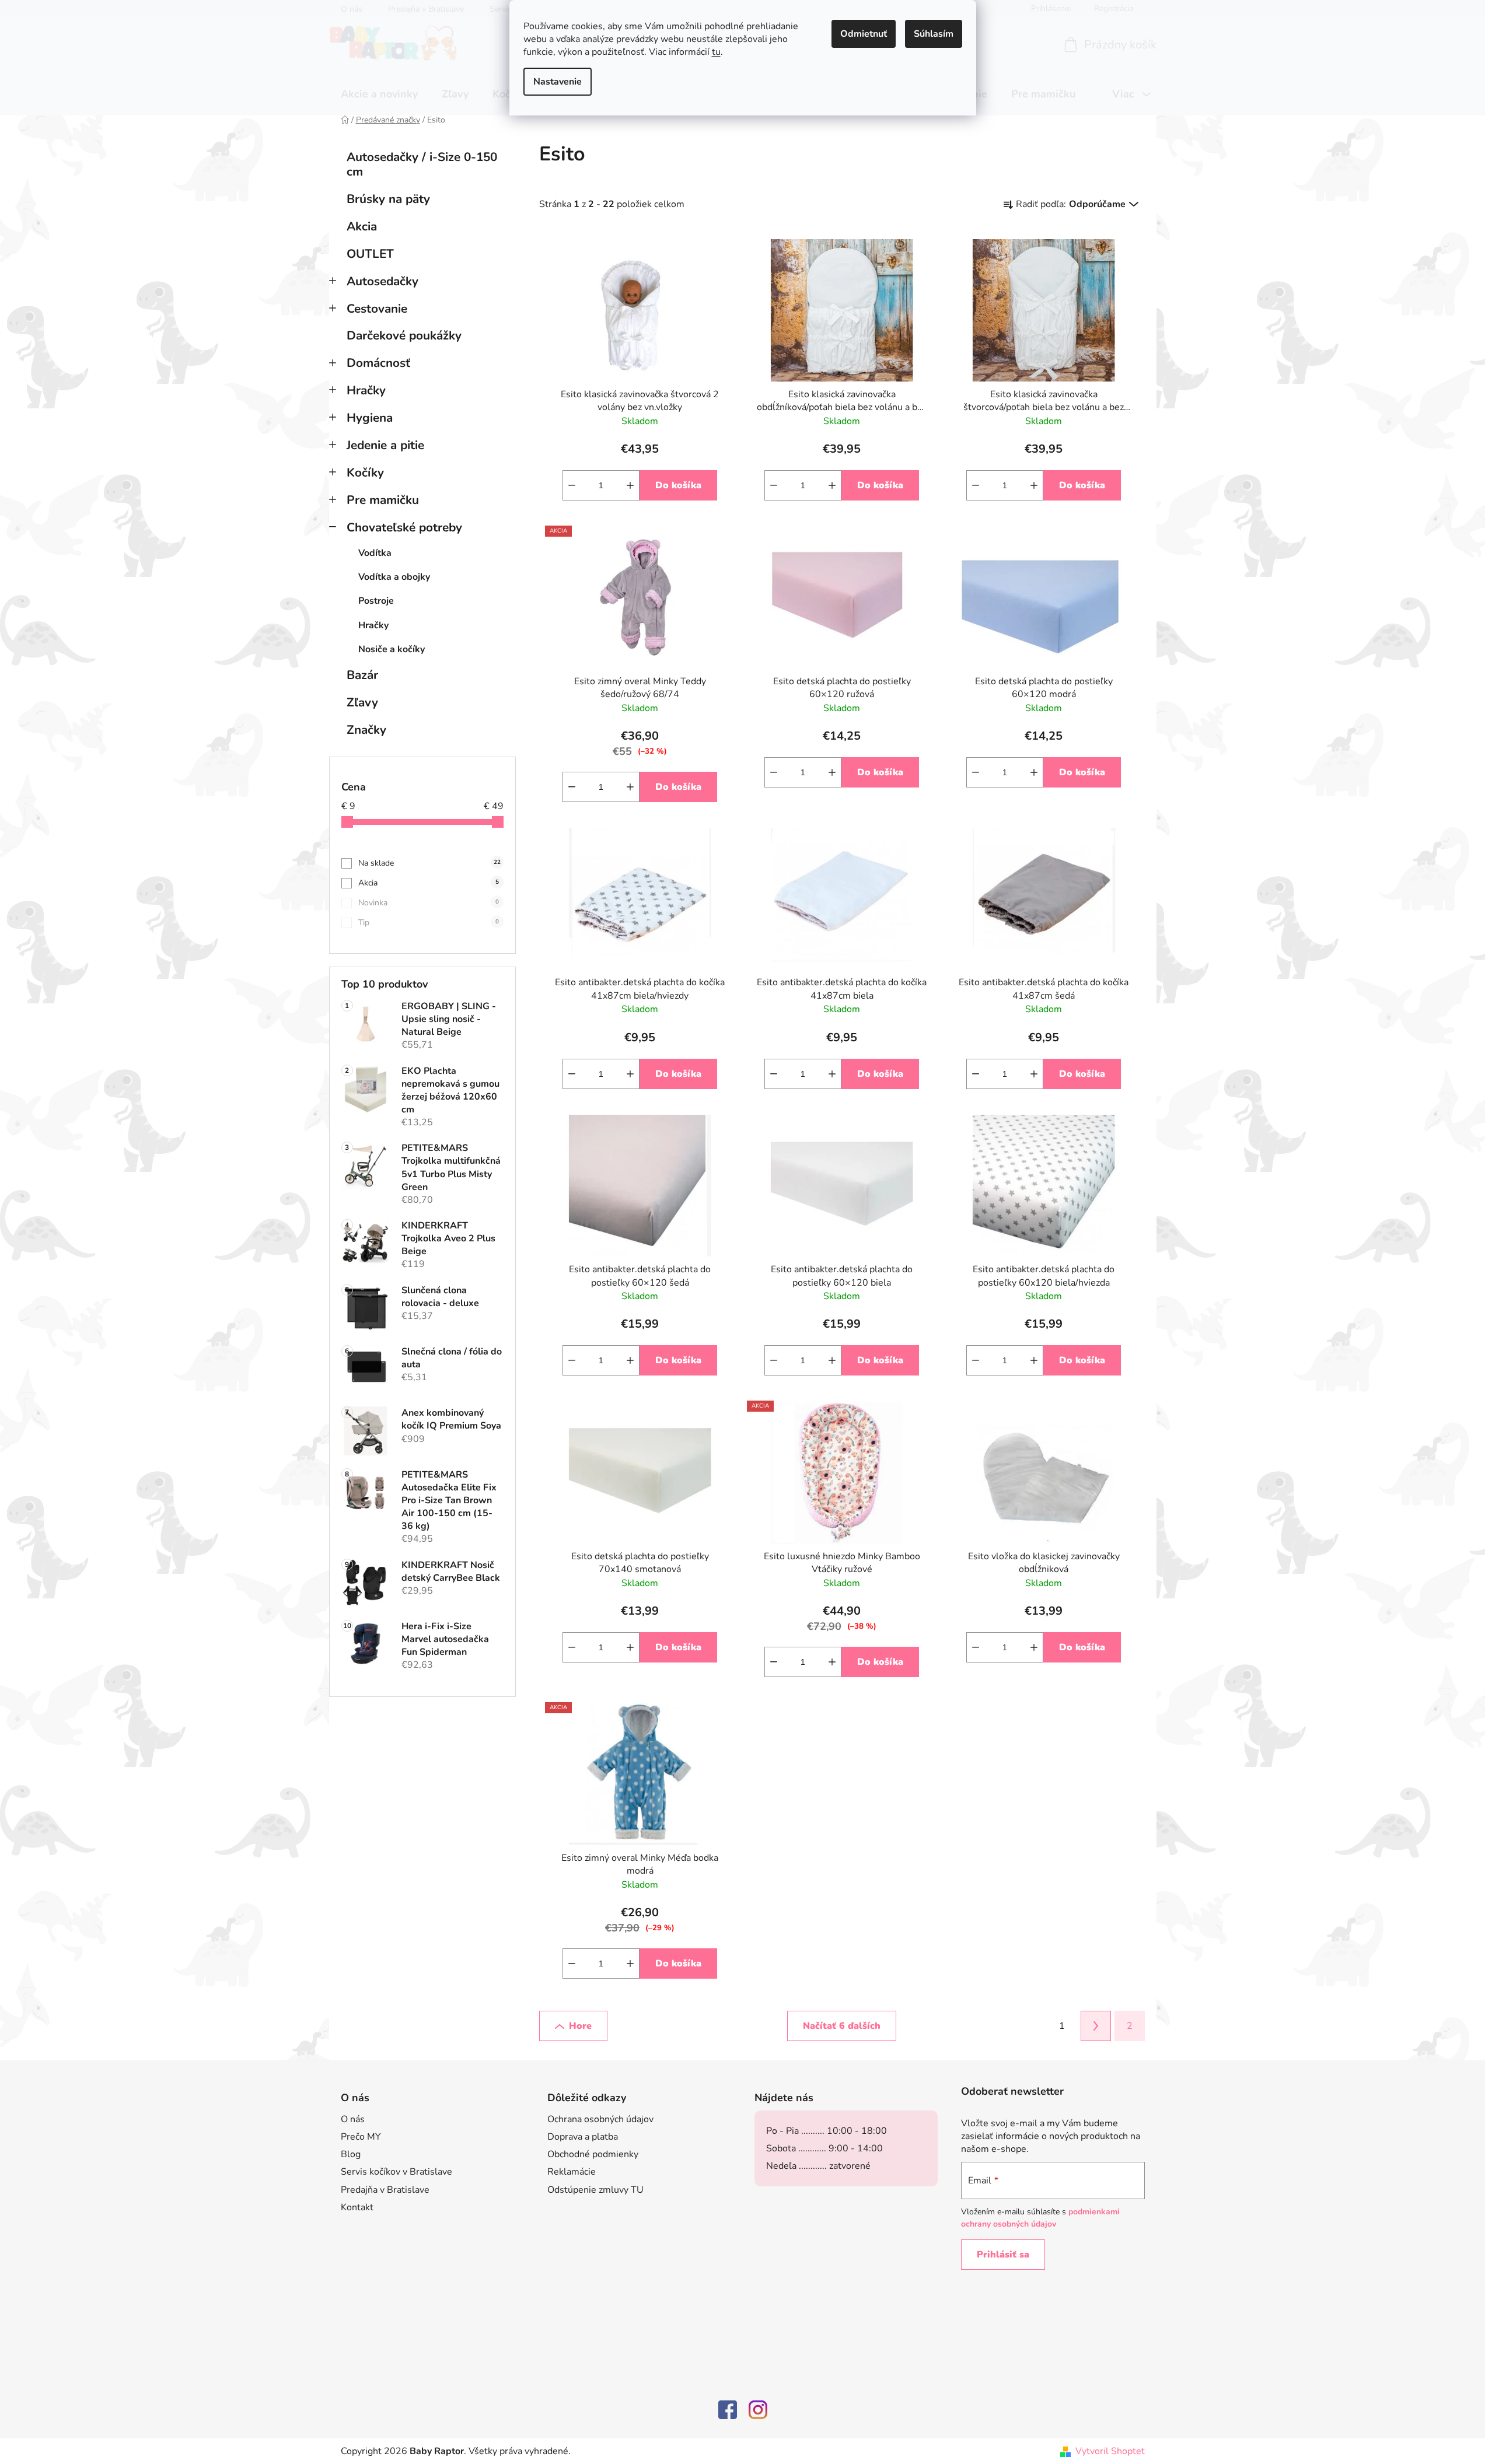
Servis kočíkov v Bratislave (396, 2172)
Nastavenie (558, 82)
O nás (353, 2119)
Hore (580, 2026)
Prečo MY (361, 2137)
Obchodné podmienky (593, 2154)
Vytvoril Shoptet (1110, 2451)
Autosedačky (382, 281)
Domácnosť (378, 363)
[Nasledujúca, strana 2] (1096, 2026)
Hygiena (370, 418)
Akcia (362, 226)
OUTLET (370, 254)
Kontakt (357, 2207)
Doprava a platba (583, 2137)
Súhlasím (934, 34)
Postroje (376, 601)
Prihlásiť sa (1003, 2255)
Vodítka (375, 553)
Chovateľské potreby (404, 527)
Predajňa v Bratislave (385, 2190)
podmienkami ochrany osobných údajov (1040, 2218)
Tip (429, 923)
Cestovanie (377, 309)
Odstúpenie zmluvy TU (595, 2190)
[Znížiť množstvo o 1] (572, 485)
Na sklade (429, 863)
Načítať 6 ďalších (842, 2026)
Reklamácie (572, 2172)
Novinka (429, 903)
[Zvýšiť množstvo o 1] (630, 485)
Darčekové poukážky (404, 335)
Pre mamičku (383, 500)
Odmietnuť (864, 34)
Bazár (362, 675)
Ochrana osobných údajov (600, 2119)
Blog (351, 2154)
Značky (366, 730)
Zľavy (362, 702)
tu (716, 52)
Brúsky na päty (388, 199)
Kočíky (365, 473)
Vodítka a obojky (394, 577)
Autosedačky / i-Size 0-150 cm (422, 164)
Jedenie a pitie (385, 445)
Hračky (366, 390)
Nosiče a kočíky (392, 649)
